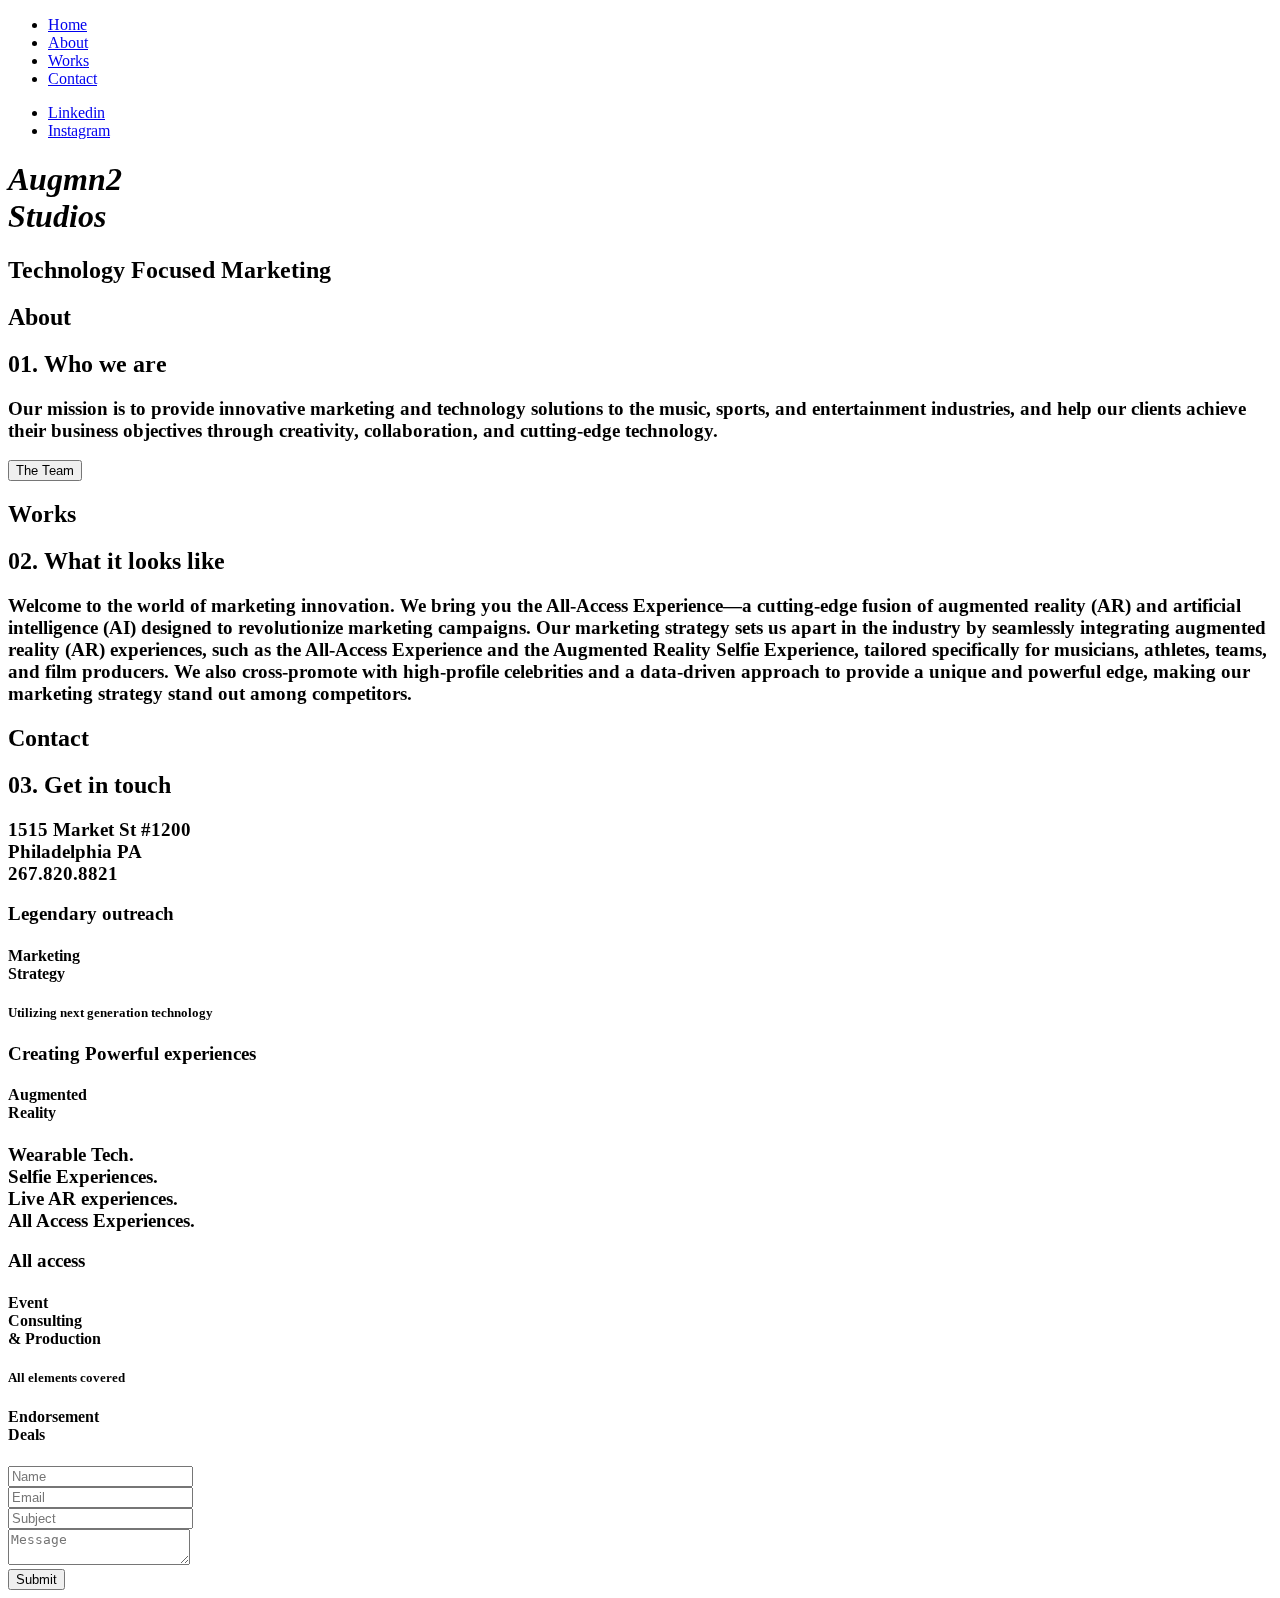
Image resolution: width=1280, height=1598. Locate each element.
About (68, 42)
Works (68, 60)
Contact (72, 78)
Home (67, 24)
